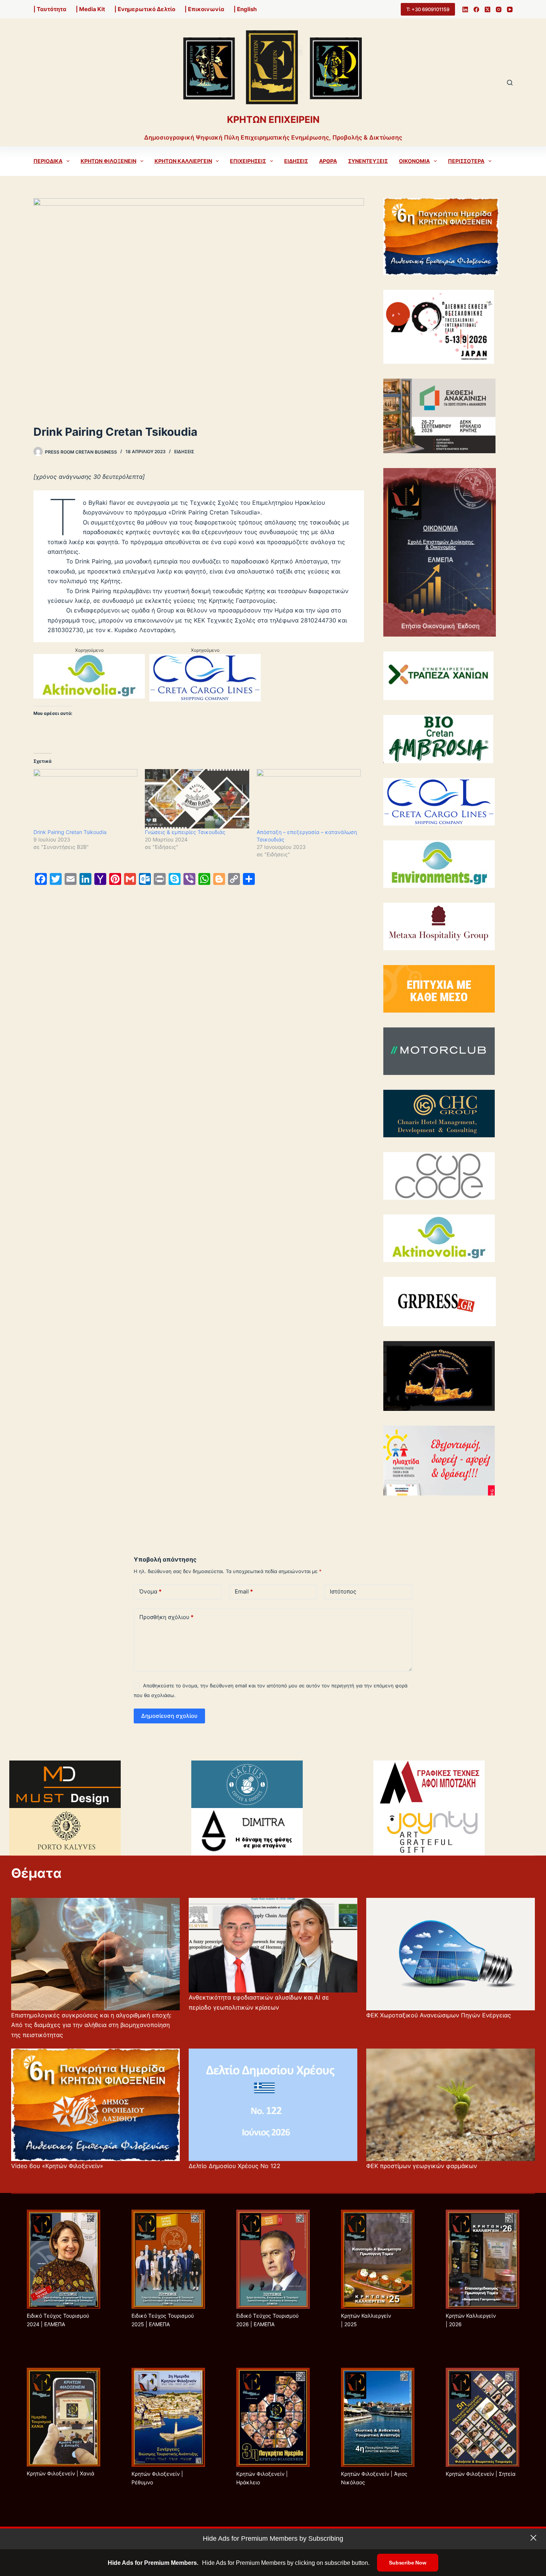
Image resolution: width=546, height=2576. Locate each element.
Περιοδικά (48, 161)
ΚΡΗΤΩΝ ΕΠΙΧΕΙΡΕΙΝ (273, 120)
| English (245, 9)
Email (244, 1591)
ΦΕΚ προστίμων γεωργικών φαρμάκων (422, 2166)
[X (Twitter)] (487, 9)
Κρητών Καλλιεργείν (183, 161)
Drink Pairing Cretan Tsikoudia (70, 832)
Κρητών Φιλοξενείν (108, 161)
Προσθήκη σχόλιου (166, 1617)
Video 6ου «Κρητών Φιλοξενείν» (57, 2166)
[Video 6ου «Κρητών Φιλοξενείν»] (95, 2105)
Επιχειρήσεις (248, 161)
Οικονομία (414, 161)
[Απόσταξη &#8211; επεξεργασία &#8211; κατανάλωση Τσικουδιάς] (309, 799)
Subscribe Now (407, 2563)
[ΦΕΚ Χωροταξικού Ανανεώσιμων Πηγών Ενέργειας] (451, 1954)
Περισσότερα (466, 161)
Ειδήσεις (296, 161)
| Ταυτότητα (50, 9)
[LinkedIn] (465, 9)
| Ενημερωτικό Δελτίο (145, 9)
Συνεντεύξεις (368, 161)
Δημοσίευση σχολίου (169, 1716)
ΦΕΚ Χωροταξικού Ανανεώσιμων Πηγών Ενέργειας (439, 2015)
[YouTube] (510, 9)
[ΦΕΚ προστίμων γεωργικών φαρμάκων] (451, 2105)
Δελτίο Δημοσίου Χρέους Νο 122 (235, 2166)
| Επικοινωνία (204, 9)
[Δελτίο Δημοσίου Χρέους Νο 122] (273, 2105)
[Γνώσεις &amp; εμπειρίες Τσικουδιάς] (197, 799)
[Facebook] (476, 9)
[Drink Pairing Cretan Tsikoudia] (85, 799)
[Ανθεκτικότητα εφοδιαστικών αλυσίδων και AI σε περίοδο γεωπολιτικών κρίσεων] (273, 1945)
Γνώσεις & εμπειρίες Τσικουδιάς (185, 832)
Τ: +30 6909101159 (428, 9)
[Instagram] (499, 9)
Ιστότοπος (343, 1591)
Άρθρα (328, 161)
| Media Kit (90, 9)
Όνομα (150, 1591)
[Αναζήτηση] (510, 83)
